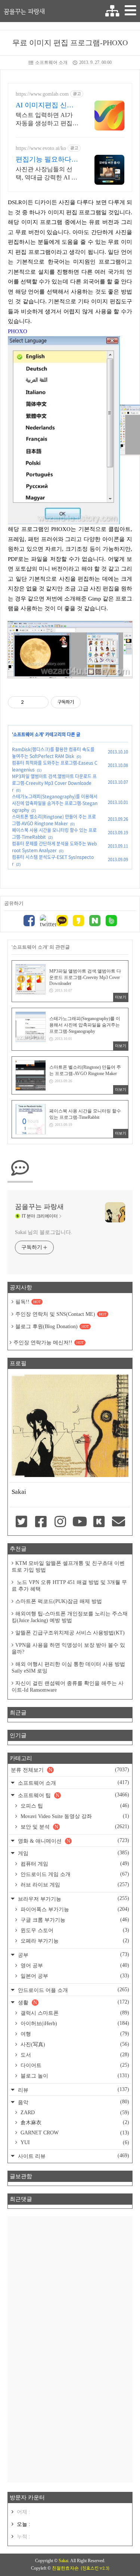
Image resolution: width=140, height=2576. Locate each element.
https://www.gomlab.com (42, 94)
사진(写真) (74, 2044)
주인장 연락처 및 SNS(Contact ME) (61, 1314)
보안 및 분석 (74, 1827)
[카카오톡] (62, 922)
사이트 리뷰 (73, 2156)
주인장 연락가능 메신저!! (49, 1343)
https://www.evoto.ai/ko (41, 148)
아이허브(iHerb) (74, 2023)
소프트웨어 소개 (51, 62)
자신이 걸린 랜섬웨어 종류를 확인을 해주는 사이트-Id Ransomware (68, 1687)
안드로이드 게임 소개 (74, 1874)
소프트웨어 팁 (73, 1795)
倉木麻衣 (74, 2122)
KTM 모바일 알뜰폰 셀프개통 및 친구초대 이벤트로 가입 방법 (68, 1567)
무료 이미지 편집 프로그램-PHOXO (70, 43)
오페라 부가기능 (74, 1941)
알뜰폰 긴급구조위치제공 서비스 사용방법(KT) (70, 1633)
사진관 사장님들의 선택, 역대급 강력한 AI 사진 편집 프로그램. (46, 174)
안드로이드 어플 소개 (73, 1990)
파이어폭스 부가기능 (74, 1909)
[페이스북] (29, 922)
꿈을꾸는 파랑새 (24, 11)
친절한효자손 (65, 2568)
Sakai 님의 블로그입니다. (43, 1232)
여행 (74, 2034)
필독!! (28, 1302)
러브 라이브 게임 (74, 1885)
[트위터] (46, 921)
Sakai (63, 2561)
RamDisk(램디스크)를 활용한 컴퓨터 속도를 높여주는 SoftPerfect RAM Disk (53, 753)
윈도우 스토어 (74, 1930)
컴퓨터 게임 (74, 1864)
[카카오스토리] (78, 922)
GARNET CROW (74, 2133)
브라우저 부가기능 (73, 1899)
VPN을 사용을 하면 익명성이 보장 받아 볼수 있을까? (68, 1648)
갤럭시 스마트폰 (74, 2013)
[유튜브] (80, 1522)
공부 (73, 1955)
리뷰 (73, 2090)
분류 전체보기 (70, 1770)
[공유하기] (31, 702)
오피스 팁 (74, 1806)
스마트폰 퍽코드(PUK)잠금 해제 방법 (59, 1601)
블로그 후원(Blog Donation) (52, 1327)
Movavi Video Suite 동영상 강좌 (74, 1816)
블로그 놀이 (74, 2076)
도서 (74, 2055)
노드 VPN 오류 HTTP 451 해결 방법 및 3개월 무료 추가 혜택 (69, 1586)
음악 (73, 2102)
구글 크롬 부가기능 (74, 1920)
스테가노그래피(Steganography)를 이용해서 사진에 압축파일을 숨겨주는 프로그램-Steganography (55, 803)
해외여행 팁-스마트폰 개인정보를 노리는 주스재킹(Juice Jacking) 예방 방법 (70, 1617)
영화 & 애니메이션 (73, 1841)
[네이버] (95, 922)
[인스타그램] (60, 1522)
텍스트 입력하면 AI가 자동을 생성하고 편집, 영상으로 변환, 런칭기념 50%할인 (45, 120)
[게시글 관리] (40, 702)
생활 (73, 2002)
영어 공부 (74, 1965)
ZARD (74, 2113)
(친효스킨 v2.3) (95, 2568)
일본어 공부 (74, 1976)
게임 (73, 1853)
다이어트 (74, 2065)
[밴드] (111, 922)
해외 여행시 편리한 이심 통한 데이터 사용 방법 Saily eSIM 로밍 (68, 1668)
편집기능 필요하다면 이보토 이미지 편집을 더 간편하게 (47, 160)
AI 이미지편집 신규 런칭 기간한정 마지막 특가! (45, 105)
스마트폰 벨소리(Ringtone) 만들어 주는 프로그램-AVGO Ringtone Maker (54, 820)
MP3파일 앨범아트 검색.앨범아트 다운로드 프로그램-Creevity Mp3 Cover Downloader (54, 783)
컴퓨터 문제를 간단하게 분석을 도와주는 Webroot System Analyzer (54, 847)
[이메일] (119, 1522)
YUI (74, 2142)
